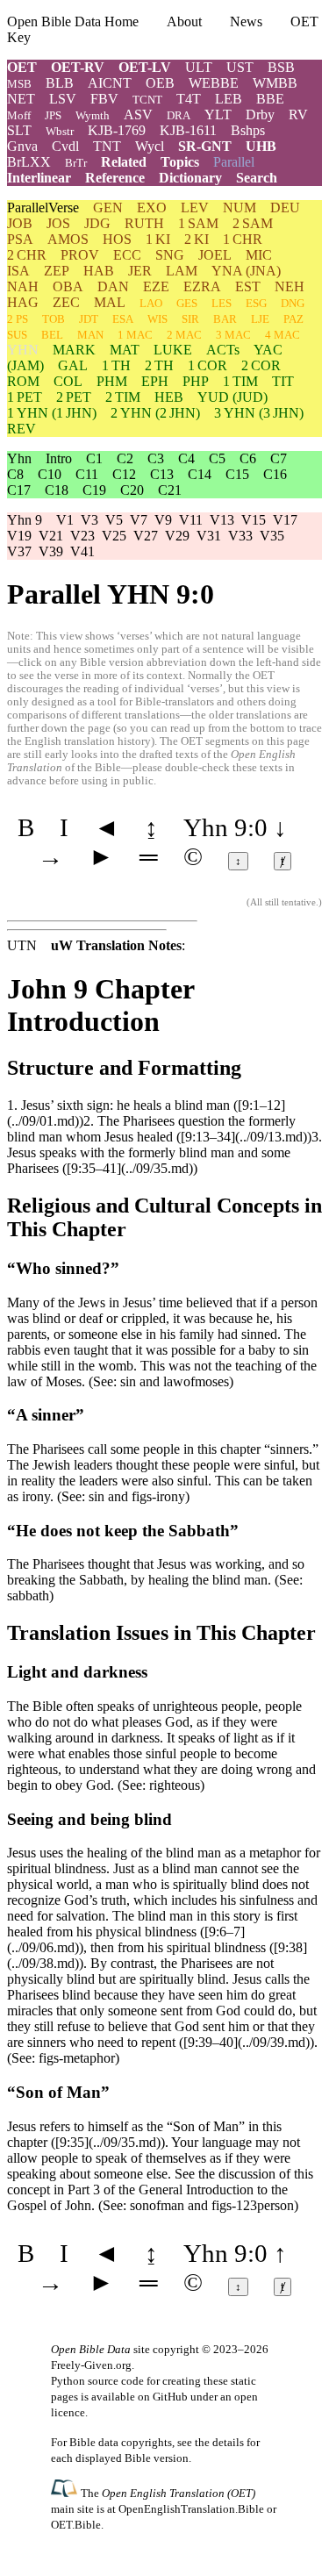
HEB (169, 397)
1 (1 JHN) (52, 413)
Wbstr (60, 131)
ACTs (223, 350)
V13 (222, 520)
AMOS (68, 239)
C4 (186, 458)
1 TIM (240, 381)
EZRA (202, 286)
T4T (189, 99)
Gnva (22, 146)
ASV (138, 114)
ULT (199, 67)
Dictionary (190, 178)
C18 (57, 490)
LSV (63, 99)
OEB (160, 83)
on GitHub (163, 2397)
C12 (124, 474)
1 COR (207, 365)
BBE (270, 99)
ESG (256, 303)
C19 (94, 490)
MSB (19, 84)
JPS (53, 115)
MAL (110, 302)
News (246, 21)
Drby (260, 114)
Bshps (248, 130)
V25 (114, 536)
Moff (19, 115)
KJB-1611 (188, 130)
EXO (152, 208)
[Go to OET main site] (66, 2492)
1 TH (116, 365)
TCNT (147, 100)
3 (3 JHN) (259, 413)
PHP (196, 381)
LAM (182, 271)
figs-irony (158, 1496)
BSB (281, 67)
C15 (237, 474)
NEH (290, 286)
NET (21, 99)
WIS (157, 319)
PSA (20, 239)
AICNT (110, 83)
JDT (89, 319)
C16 (275, 474)
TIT (283, 381)
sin (128, 1381)
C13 (162, 474)
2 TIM (123, 397)
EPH (155, 381)
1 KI (158, 239)
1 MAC (135, 335)
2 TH (159, 365)
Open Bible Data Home (73, 21)
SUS (17, 335)
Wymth (93, 115)
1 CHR (243, 239)
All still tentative (283, 902)
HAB (99, 271)
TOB (54, 319)
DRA (179, 115)
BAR (225, 319)
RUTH (144, 223)
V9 (163, 520)
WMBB (275, 83)
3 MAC (233, 335)
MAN (90, 335)
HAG (23, 302)
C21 (170, 490)
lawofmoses (196, 1381)
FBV (104, 99)
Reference (115, 178)
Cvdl (65, 146)
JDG (97, 223)
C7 (279, 458)
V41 (82, 551)
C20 (132, 490)
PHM (112, 381)
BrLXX (29, 162)
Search (257, 178)
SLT (19, 130)
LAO (151, 303)
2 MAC (184, 335)
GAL (73, 365)
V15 (254, 520)
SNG (170, 255)
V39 (51, 551)
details (228, 2442)
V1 (65, 520)
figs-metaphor (77, 2058)
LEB (229, 99)
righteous (175, 1785)
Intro (59, 458)
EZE (156, 286)
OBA (68, 286)
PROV (80, 255)
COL (68, 381)
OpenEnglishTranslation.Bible (191, 2509)
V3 (89, 520)
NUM (240, 208)
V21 (51, 536)
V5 (114, 520)
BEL (52, 335)
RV (298, 114)
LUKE (173, 350)
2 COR (261, 365)
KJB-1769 (117, 130)
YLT (218, 114)
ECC (127, 255)
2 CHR (27, 255)
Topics (180, 162)
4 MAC (283, 335)
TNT (107, 146)
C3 (156, 458)
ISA (18, 271)
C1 (94, 458)
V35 (272, 536)
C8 (15, 474)
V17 (285, 520)
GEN (108, 208)
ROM (23, 381)
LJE (260, 319)
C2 (125, 458)
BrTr (76, 163)
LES (222, 303)
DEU (285, 208)
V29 (177, 536)
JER (140, 271)
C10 (50, 474)
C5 (217, 458)
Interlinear (39, 178)
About (184, 21)
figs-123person (253, 2205)
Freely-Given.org (91, 2365)
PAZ (293, 319)
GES (187, 303)
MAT (125, 350)
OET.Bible (76, 2525)
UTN (22, 945)
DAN (113, 286)
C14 (200, 474)
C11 (87, 474)
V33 (240, 536)
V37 (19, 551)
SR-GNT (205, 146)
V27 (146, 536)
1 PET (25, 397)
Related (124, 162)
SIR (190, 319)
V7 (139, 520)
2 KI (197, 239)
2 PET (74, 397)
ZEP (57, 271)
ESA (123, 319)
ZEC (66, 302)
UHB (261, 146)
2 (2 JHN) (155, 413)
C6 (248, 458)
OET (22, 67)
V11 (191, 520)
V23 (82, 536)
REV (21, 429)
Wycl (150, 146)
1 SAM (198, 223)
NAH (23, 286)
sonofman (157, 2205)
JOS (58, 223)
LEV (195, 208)
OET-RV (78, 67)
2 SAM (253, 223)
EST (248, 286)
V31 (209, 536)
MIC (259, 255)
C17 (19, 490)
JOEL (215, 255)
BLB (60, 83)
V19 (19, 536)
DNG (293, 303)
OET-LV (145, 67)
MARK (74, 350)
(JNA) (246, 271)
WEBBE (214, 83)
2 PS (18, 319)
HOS (117, 239)
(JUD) (232, 397)
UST (240, 67)
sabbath (28, 1596)
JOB (20, 223)
